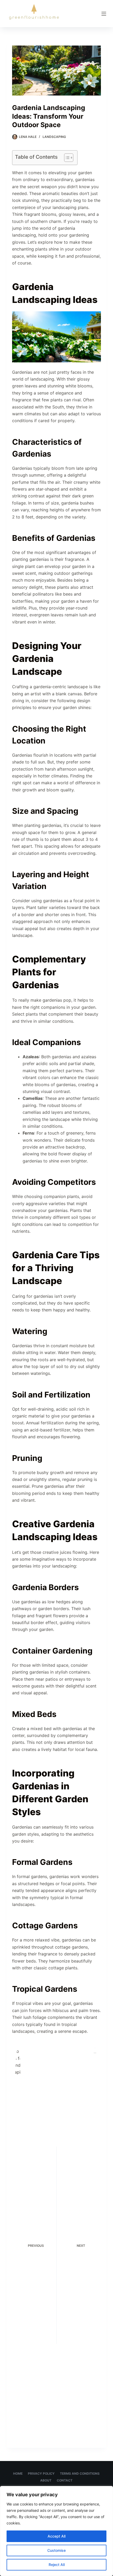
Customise (56, 2550)
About (46, 2480)
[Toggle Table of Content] (66, 158)
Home (18, 2473)
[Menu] (104, 14)
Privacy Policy (41, 2473)
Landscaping (54, 137)
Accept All (56, 2536)
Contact (65, 2480)
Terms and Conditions (80, 2473)
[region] (56, 2531)
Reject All (57, 2565)
